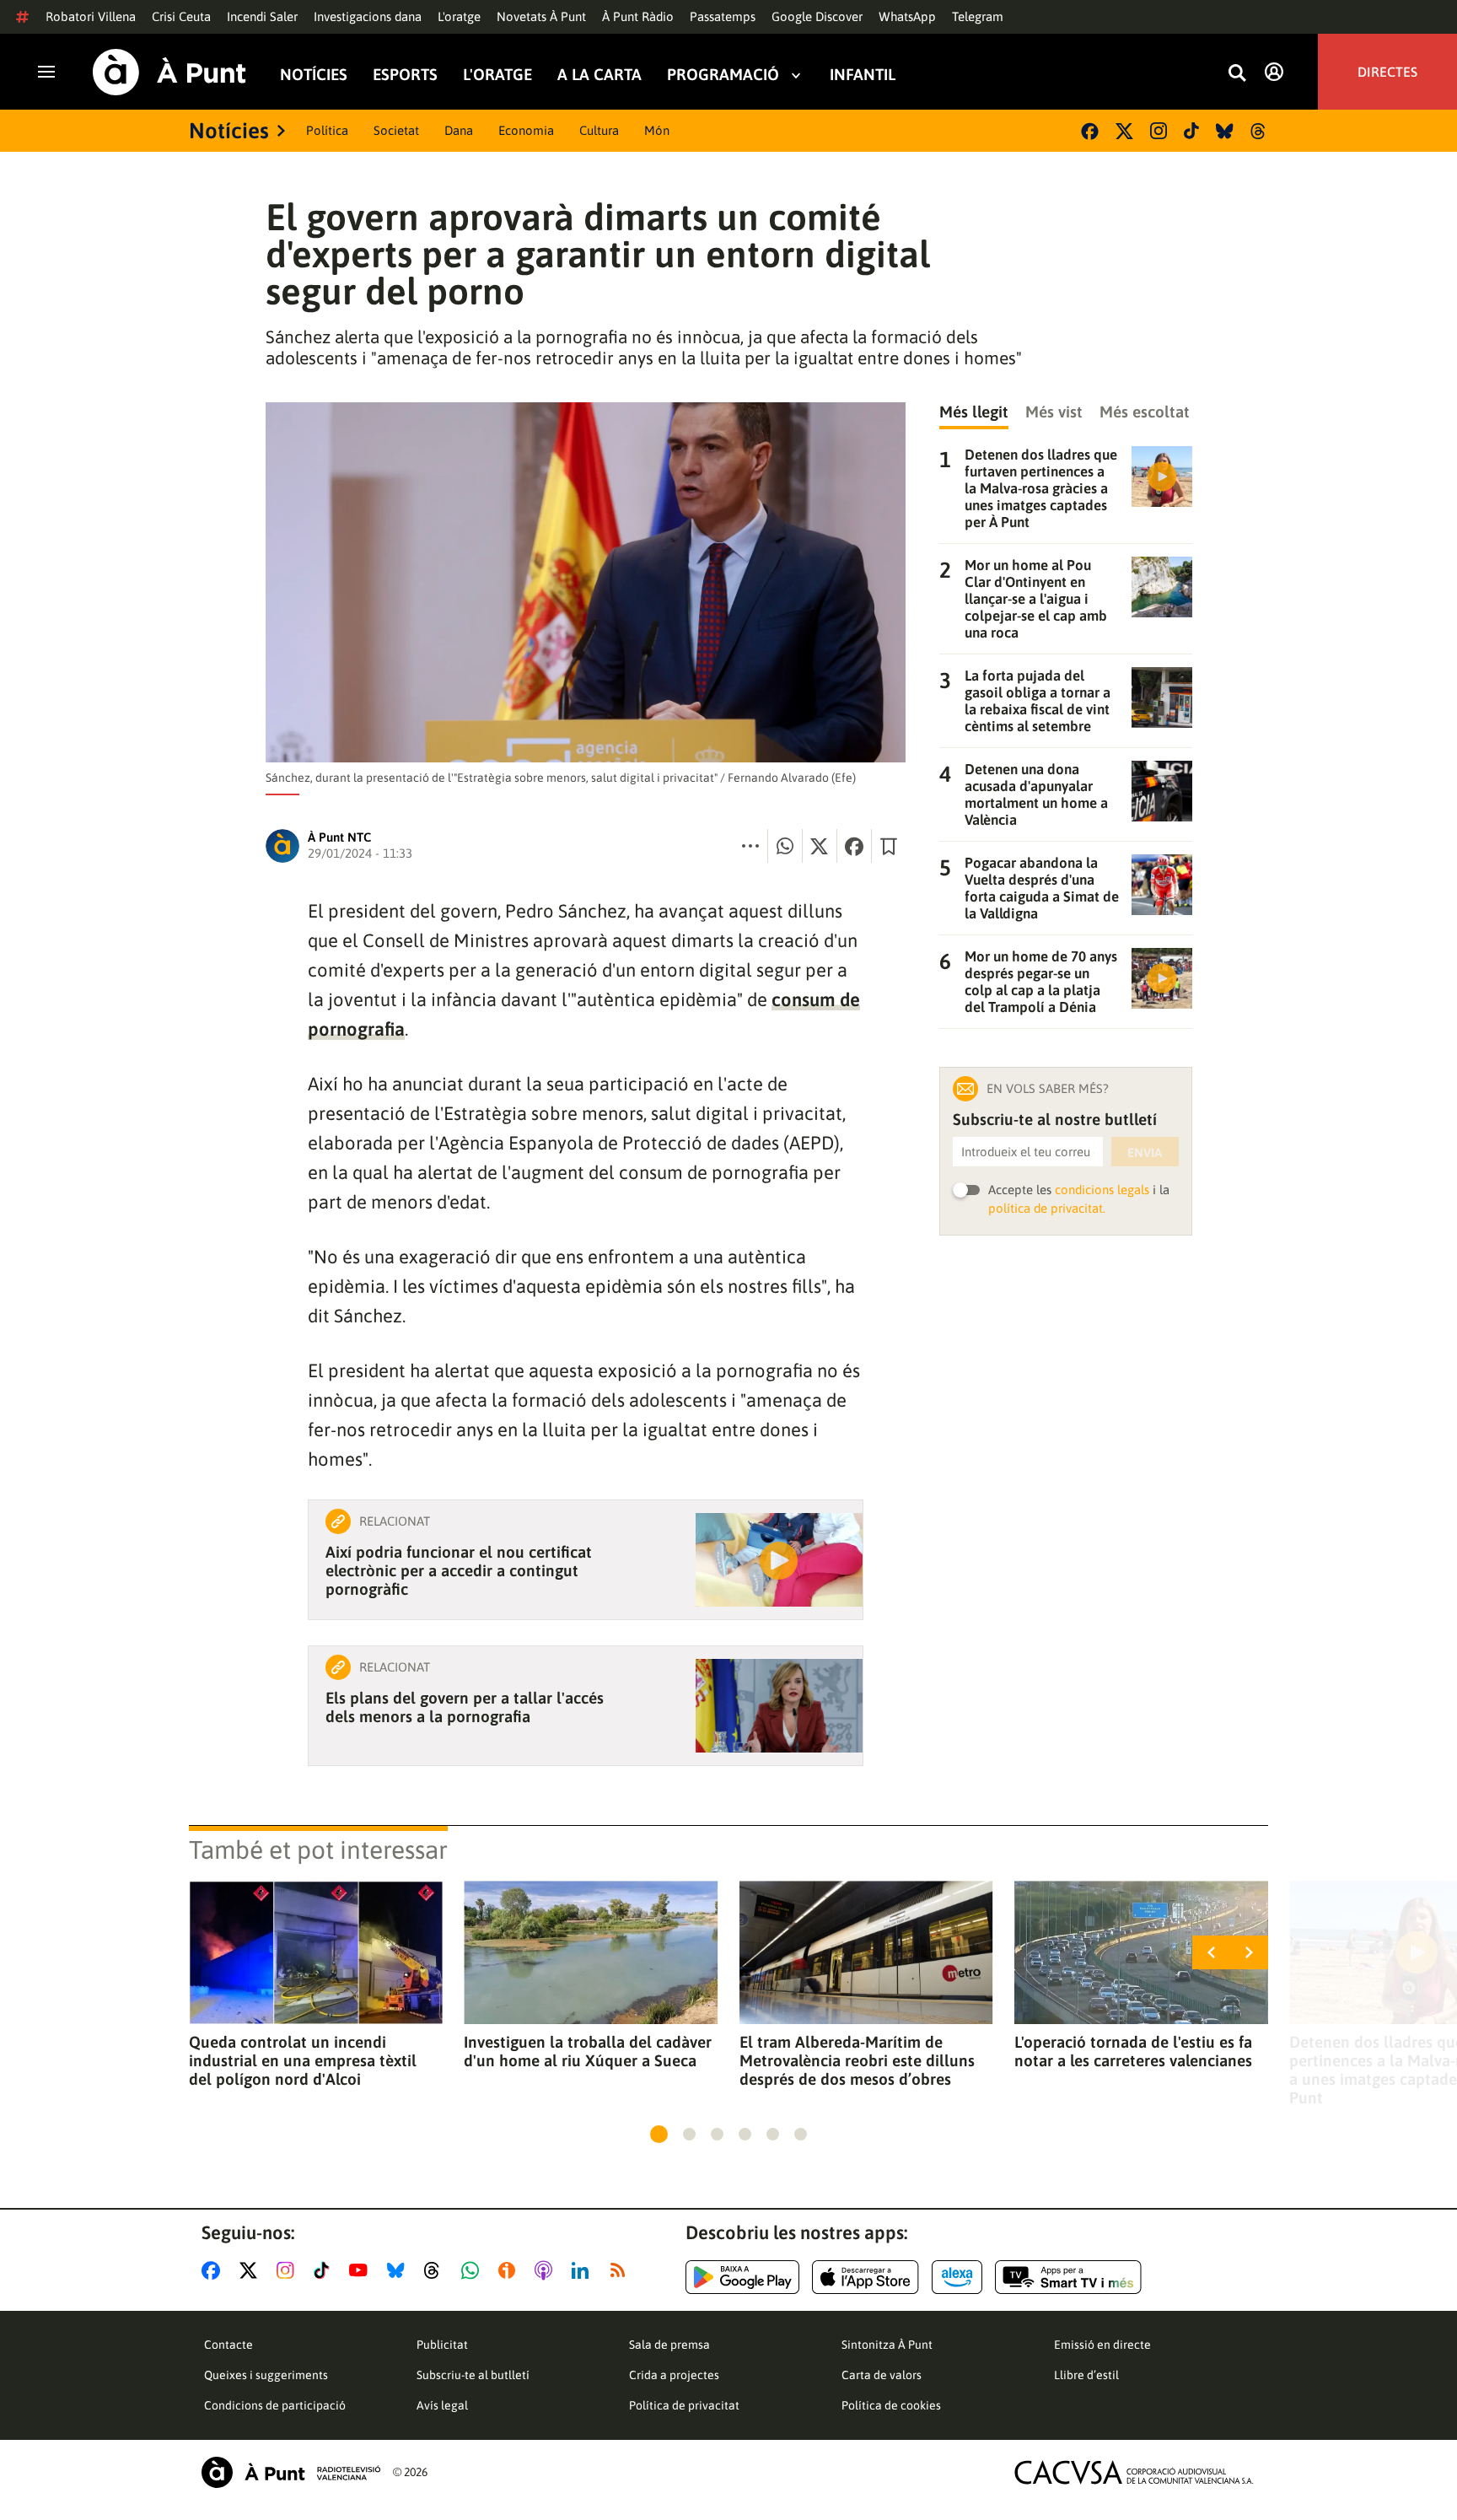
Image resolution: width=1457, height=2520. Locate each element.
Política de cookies (891, 2405)
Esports (405, 75)
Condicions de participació (275, 2405)
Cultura (599, 130)
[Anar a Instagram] (289, 2270)
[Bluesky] (1225, 131)
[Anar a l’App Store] (866, 2277)
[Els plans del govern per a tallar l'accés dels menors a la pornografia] (779, 1706)
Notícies (314, 75)
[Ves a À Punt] (169, 72)
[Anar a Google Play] (742, 2277)
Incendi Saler (262, 16)
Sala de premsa (669, 2345)
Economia (526, 130)
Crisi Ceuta (181, 16)
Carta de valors (882, 2375)
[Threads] (1259, 131)
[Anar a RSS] (621, 2270)
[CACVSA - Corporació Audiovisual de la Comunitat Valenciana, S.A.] (1134, 2472)
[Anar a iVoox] (510, 2270)
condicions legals (1102, 1190)
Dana (459, 130)
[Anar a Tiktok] (325, 2270)
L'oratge (459, 16)
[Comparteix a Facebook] (854, 846)
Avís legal (442, 2405)
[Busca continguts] (1237, 74)
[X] (1124, 131)
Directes (1387, 72)
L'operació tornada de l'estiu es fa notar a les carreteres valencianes (1133, 2051)
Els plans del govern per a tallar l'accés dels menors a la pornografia (465, 1707)
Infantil (863, 75)
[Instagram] (1159, 131)
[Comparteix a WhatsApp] (785, 846)
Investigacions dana (368, 16)
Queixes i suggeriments (266, 2375)
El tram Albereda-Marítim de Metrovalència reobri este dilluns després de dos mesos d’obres (857, 2060)
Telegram (978, 16)
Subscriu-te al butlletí (473, 2375)
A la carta (599, 75)
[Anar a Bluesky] (399, 2270)
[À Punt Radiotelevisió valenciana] (291, 2472)
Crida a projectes (674, 2375)
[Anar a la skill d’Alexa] (957, 2277)
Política (327, 130)
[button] (659, 2134)
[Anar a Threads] (436, 2270)
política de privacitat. (1047, 1208)
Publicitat (442, 2345)
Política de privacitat (684, 2405)
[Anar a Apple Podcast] (547, 2270)
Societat (396, 130)
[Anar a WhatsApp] (473, 2270)
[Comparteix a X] (820, 846)
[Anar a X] (252, 2270)
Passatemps (723, 16)
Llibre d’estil (1086, 2375)
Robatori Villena (91, 16)
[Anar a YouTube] (362, 2270)
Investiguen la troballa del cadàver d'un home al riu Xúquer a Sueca (588, 2051)
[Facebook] (1090, 131)
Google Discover (817, 16)
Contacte (228, 2345)
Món (657, 130)
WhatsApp (907, 16)
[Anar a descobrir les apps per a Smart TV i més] (1068, 2277)
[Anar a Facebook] (214, 2270)
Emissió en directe (1102, 2345)
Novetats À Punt (541, 16)
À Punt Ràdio (638, 16)
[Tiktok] (1191, 131)
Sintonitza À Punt (887, 2345)
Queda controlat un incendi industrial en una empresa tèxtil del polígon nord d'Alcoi (303, 2060)
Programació (723, 75)
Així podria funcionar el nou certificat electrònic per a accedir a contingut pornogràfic (459, 1570)
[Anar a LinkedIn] (583, 2270)
